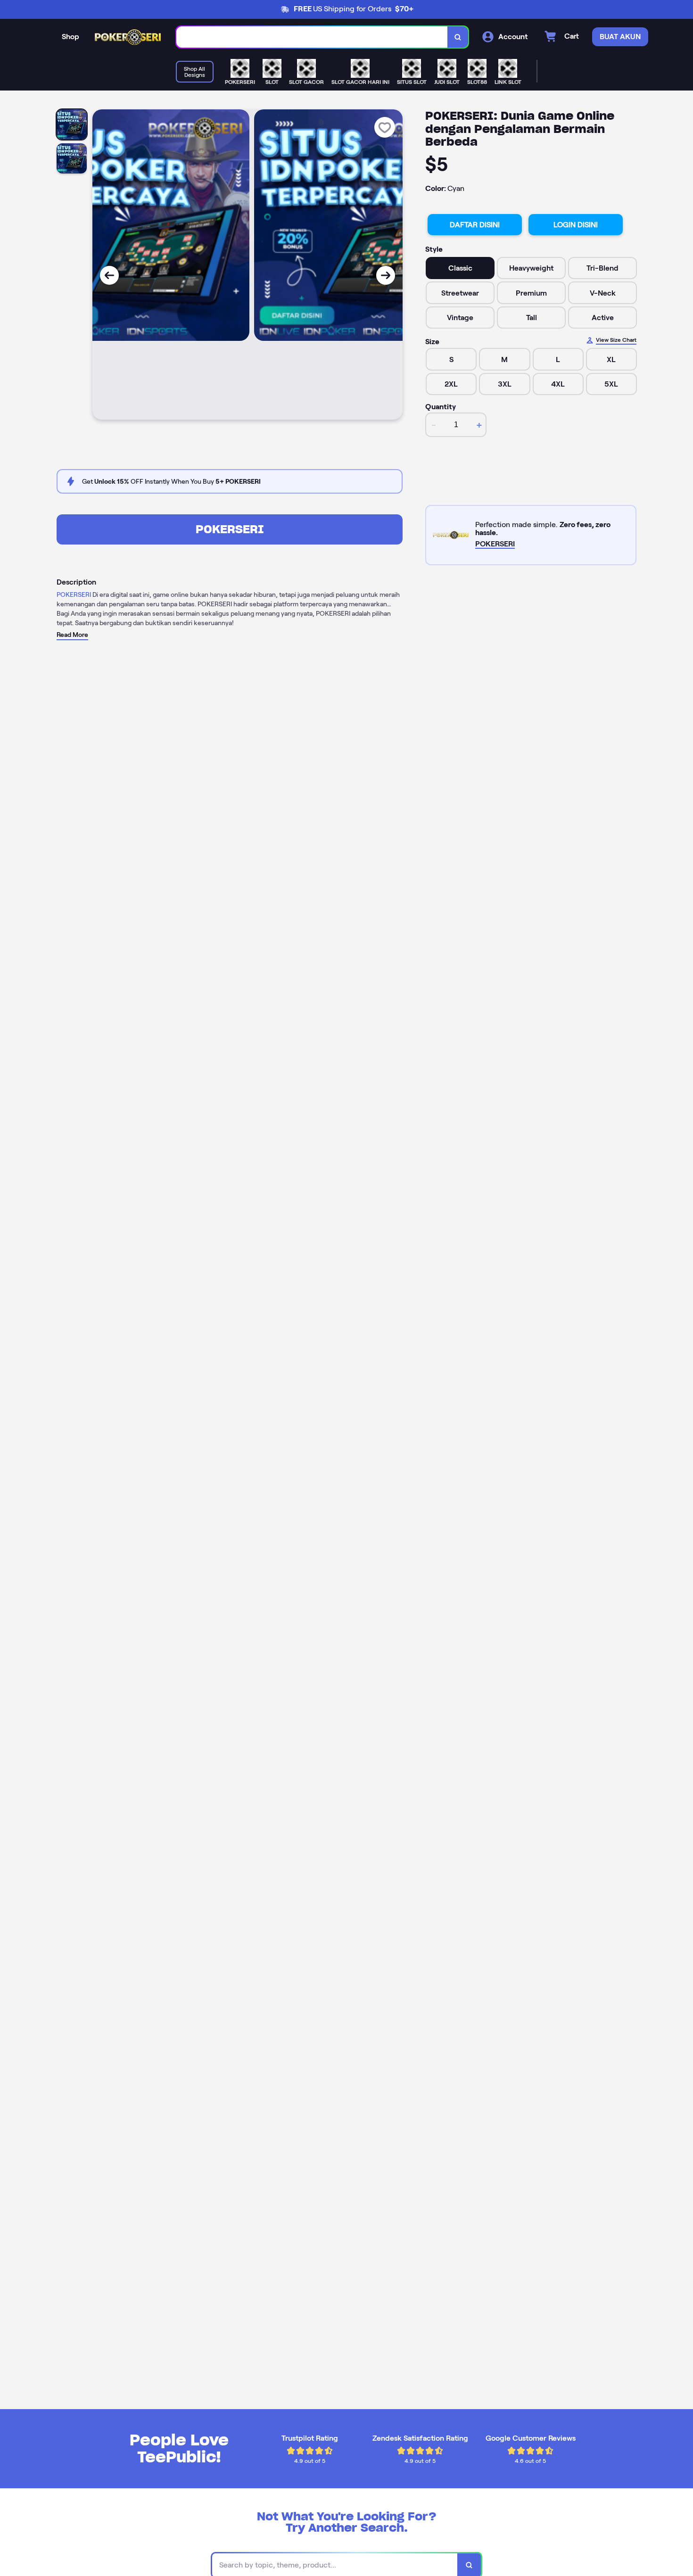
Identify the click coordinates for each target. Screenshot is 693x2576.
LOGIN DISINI (576, 225)
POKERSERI (230, 529)
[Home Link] (128, 37)
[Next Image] (386, 275)
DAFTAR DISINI (475, 225)
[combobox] (312, 37)
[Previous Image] (109, 275)
